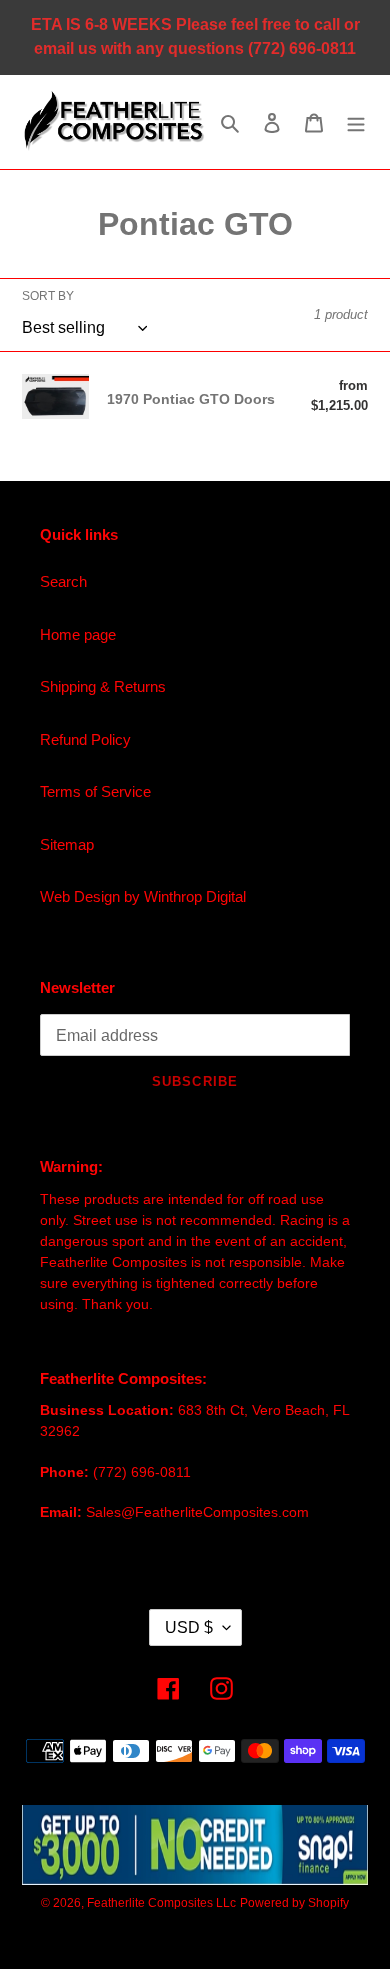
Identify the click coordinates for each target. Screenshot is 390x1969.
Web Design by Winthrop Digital (143, 896)
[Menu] (356, 122)
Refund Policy (85, 739)
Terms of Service (95, 791)
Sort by (48, 296)
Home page (78, 634)
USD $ (189, 1627)
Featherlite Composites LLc (161, 1903)
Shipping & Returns (103, 686)
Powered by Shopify (294, 1903)
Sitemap (67, 844)
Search (63, 581)
